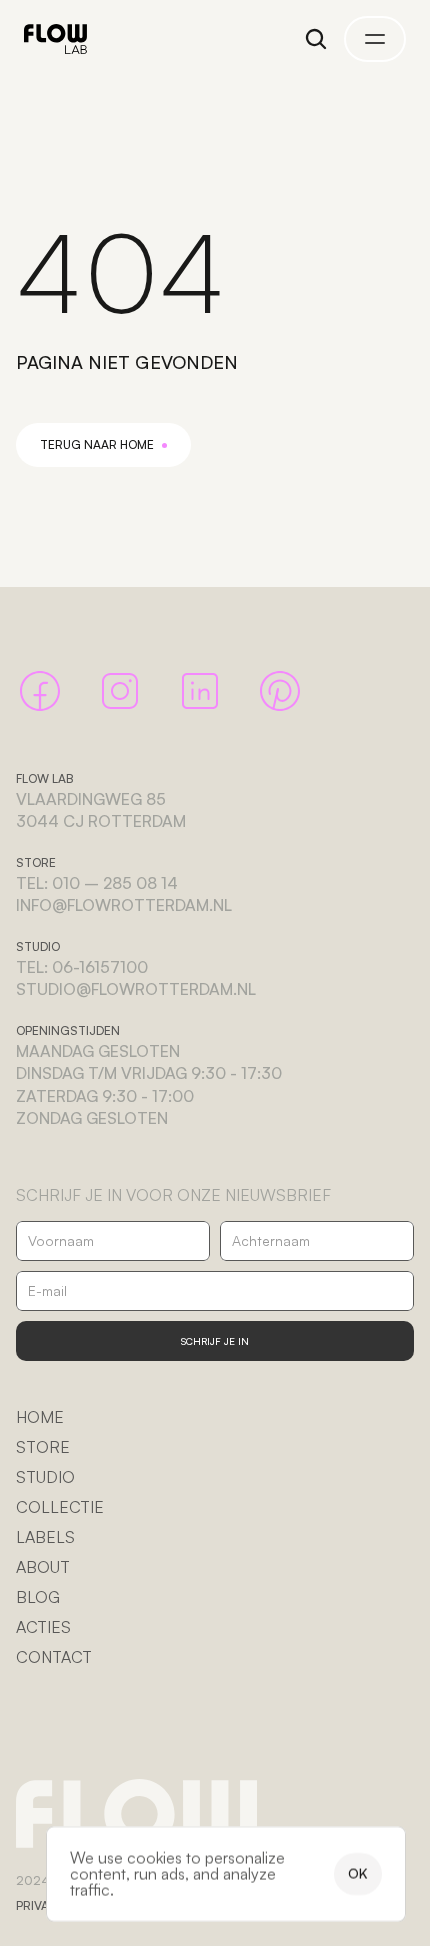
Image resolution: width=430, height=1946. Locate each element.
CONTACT (54, 1657)
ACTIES (43, 1627)
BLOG (38, 1597)
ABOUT (43, 1567)
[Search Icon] (316, 39)
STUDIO (45, 1477)
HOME (40, 1417)
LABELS (45, 1537)
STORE (43, 1447)
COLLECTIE (60, 1507)
